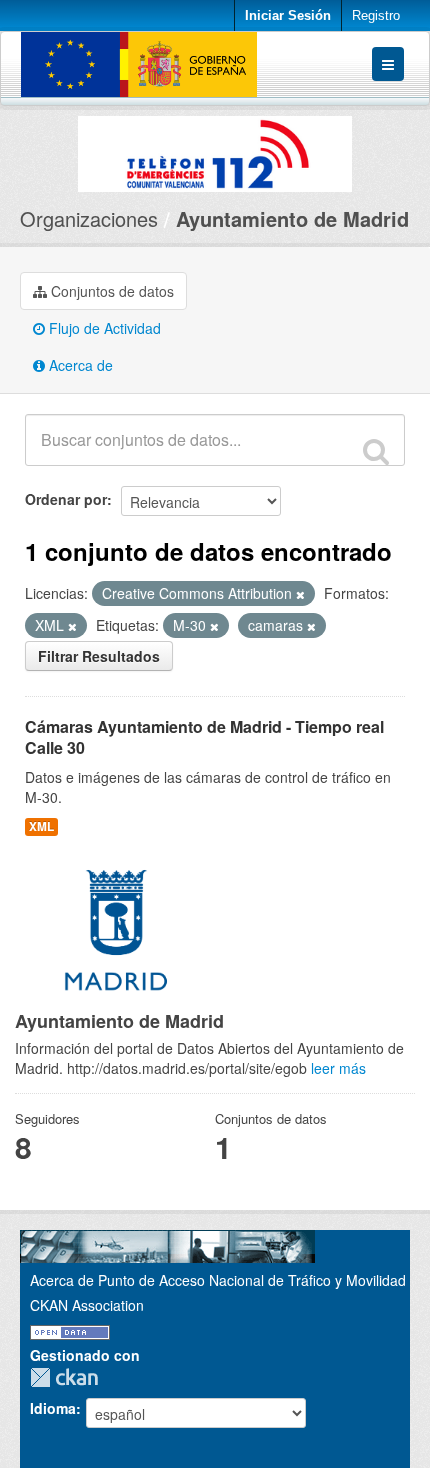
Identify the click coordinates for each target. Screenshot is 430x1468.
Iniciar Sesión (288, 15)
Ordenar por (66, 499)
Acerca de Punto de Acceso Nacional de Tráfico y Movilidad (218, 1280)
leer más (338, 1068)
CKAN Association (87, 1305)
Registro (376, 15)
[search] (376, 451)
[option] (215, 149)
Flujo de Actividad (103, 328)
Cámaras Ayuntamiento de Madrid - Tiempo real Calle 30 (204, 737)
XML (41, 826)
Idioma (53, 1408)
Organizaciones (89, 218)
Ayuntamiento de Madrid (292, 218)
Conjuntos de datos (110, 291)
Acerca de (79, 365)
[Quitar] (300, 594)
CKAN (69, 1377)
